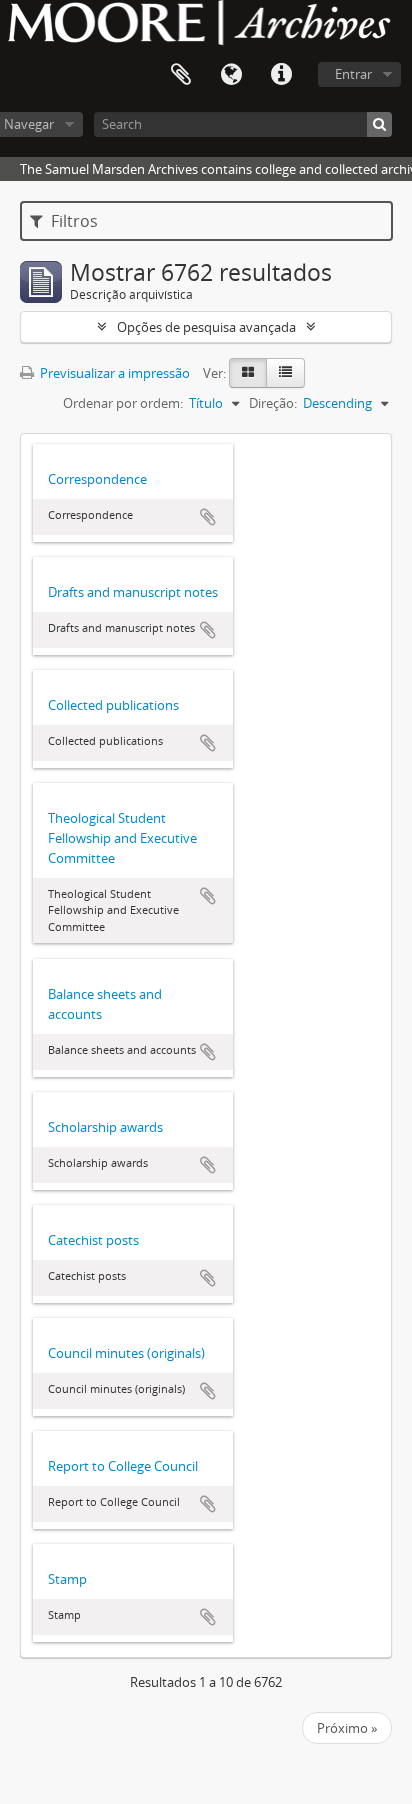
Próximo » (347, 1728)
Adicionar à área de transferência (208, 517)
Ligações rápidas (281, 75)
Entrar (353, 74)
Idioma (231, 75)
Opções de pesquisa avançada (206, 327)
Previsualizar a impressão (113, 373)
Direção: (273, 403)
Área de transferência (181, 75)
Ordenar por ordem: (123, 403)
